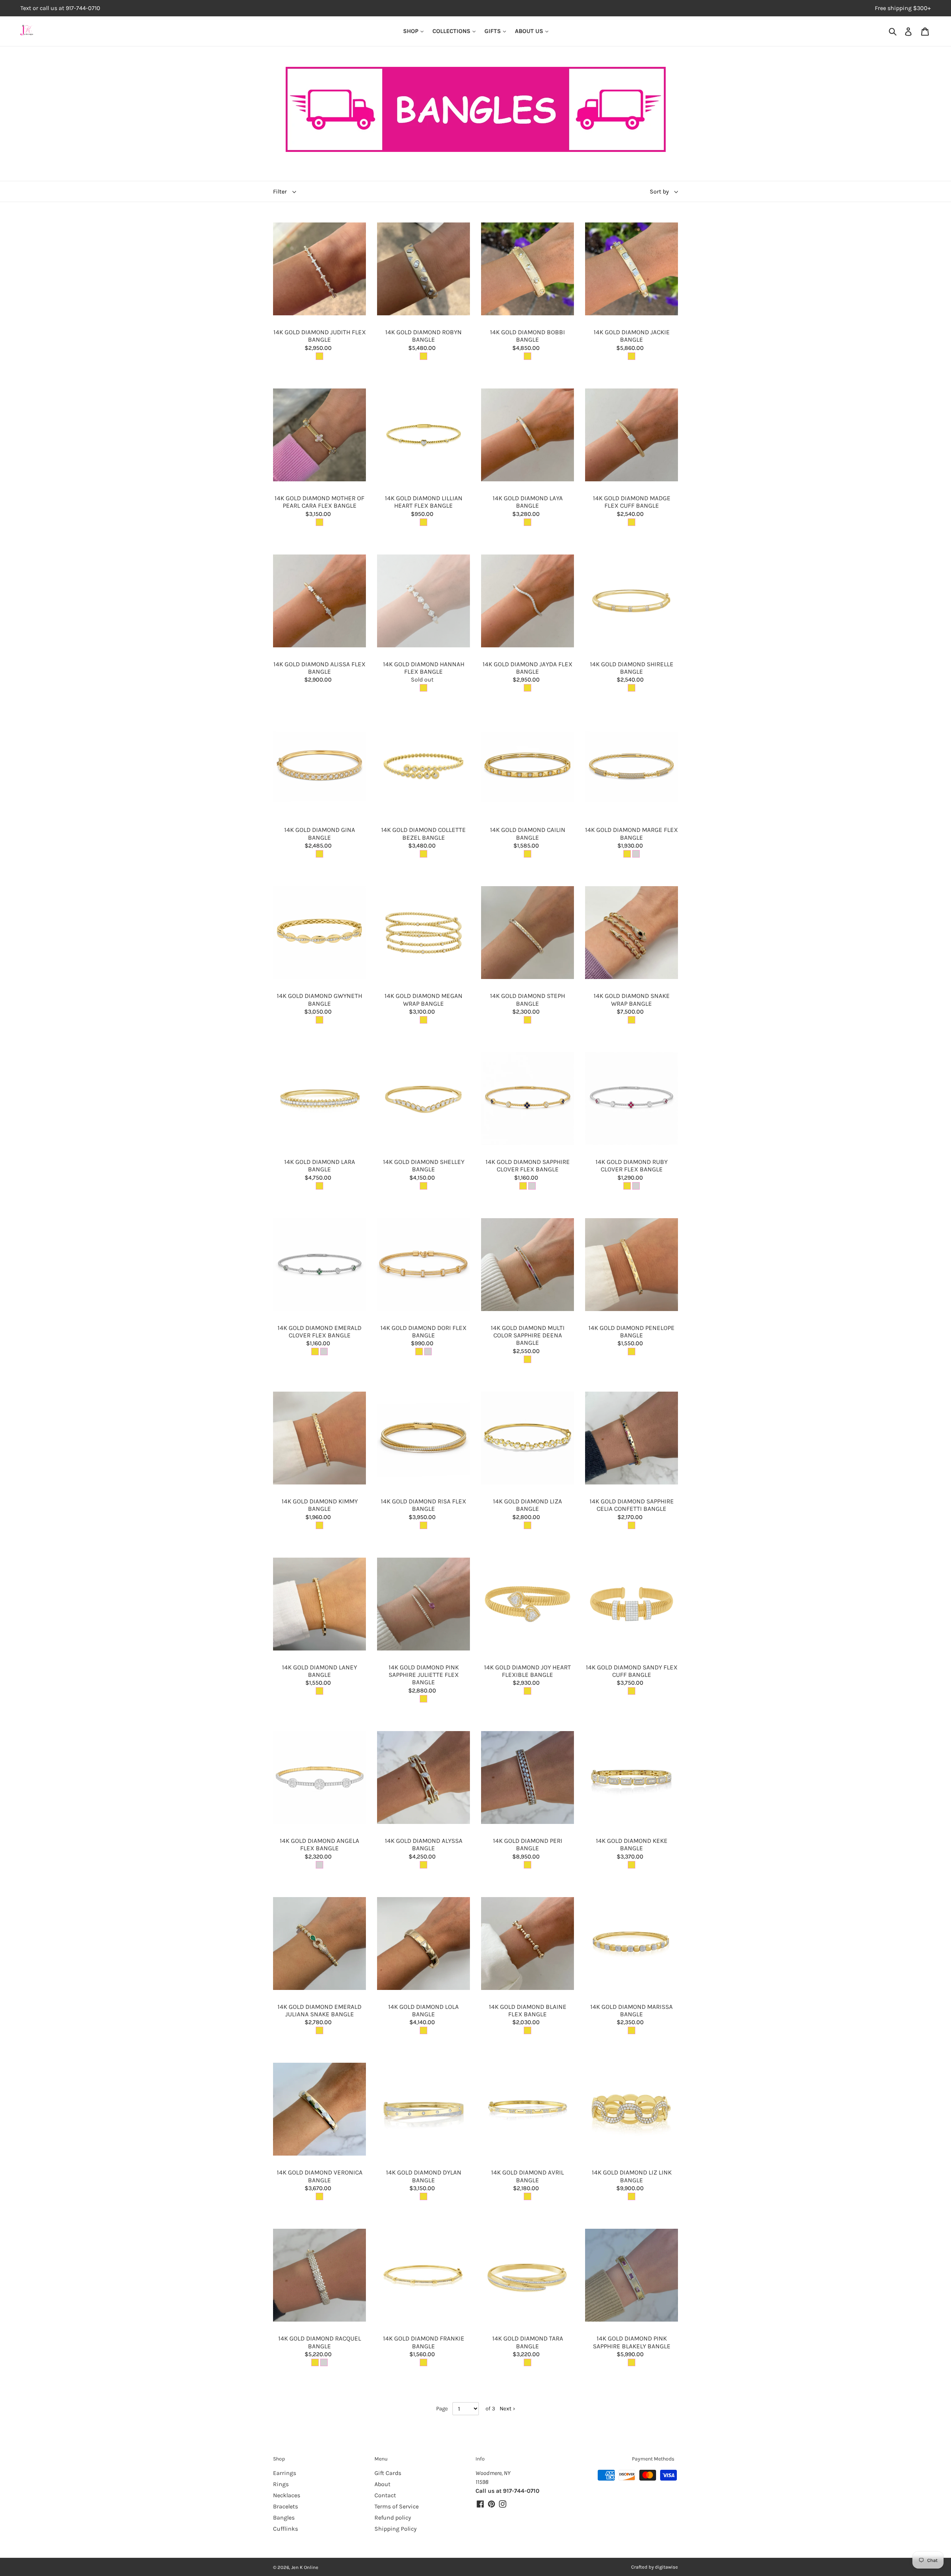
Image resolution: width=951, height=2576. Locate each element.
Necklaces (287, 2495)
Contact (385, 2495)
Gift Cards (388, 2473)
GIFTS (493, 31)
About (382, 2484)
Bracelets (285, 2506)
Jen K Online (305, 2567)
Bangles (284, 2518)
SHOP (411, 31)
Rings (281, 2484)
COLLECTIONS (452, 31)
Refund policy (393, 2518)
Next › (507, 2409)
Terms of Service (397, 2506)
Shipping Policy (395, 2529)
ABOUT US (530, 31)
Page (442, 2409)
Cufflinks (285, 2529)
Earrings (285, 2473)
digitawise (666, 2567)
